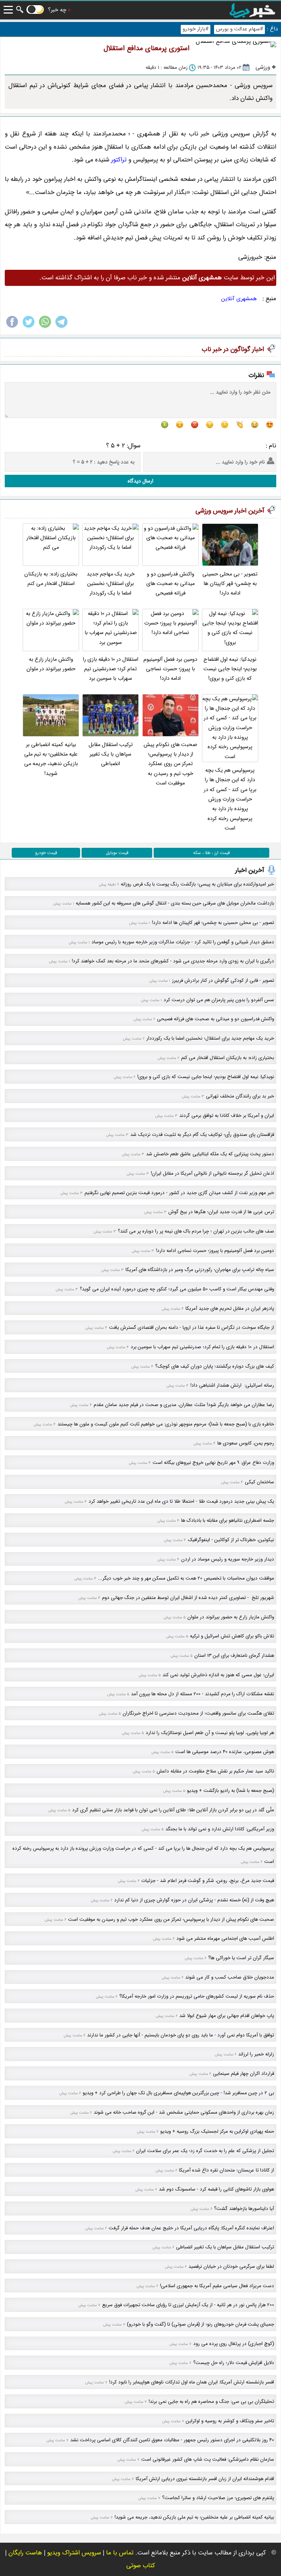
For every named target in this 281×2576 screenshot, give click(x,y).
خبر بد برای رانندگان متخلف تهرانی (240, 1096)
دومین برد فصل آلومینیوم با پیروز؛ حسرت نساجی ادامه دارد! (170, 669)
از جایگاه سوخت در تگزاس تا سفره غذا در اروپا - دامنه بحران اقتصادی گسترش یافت (192, 1328)
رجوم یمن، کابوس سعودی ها (246, 1443)
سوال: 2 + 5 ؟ (123, 446)
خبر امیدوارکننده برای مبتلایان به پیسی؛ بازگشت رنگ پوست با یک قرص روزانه (197, 884)
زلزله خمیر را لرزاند (256, 2054)
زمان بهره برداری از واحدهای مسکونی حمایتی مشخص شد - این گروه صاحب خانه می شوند (184, 2112)
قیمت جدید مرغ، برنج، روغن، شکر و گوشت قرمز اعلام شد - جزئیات (208, 1881)
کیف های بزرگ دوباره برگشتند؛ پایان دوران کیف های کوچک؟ (215, 1366)
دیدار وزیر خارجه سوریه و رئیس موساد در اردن (228, 1559)
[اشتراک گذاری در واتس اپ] (45, 327)
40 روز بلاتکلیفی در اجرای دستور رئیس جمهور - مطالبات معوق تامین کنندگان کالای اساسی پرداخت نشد (172, 2440)
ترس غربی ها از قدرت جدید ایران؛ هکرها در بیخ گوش (221, 1212)
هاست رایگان (25, 2553)
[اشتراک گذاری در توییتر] (29, 327)
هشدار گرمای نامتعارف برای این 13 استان (234, 1656)
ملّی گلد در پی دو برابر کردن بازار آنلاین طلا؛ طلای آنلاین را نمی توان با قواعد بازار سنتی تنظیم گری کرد (173, 1810)
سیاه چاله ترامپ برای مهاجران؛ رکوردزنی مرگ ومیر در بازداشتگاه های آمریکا (200, 1270)
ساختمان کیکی (259, 1482)
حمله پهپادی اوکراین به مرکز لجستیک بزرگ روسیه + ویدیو (217, 2131)
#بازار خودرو (196, 29)
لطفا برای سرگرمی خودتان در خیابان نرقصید (231, 2266)
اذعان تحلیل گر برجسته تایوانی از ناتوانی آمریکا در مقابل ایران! (212, 1173)
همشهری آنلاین (239, 299)
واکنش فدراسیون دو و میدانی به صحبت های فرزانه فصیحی (171, 584)
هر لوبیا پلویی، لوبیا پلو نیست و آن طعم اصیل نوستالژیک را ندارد (210, 1733)
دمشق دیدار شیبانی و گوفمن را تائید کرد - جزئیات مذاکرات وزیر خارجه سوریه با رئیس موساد (183, 942)
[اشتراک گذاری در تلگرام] (61, 327)
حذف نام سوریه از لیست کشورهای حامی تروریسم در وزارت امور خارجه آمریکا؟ (197, 1996)
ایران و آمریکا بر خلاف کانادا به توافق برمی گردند (227, 1116)
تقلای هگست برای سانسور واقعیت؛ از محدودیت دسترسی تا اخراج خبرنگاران (198, 1713)
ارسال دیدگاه (140, 481)
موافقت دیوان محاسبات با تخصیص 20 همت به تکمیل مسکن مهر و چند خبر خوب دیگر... (186, 1578)
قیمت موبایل (117, 853)
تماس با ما (120, 2553)
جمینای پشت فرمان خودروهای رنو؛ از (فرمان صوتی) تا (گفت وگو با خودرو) (201, 2324)
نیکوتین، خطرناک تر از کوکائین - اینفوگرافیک (231, 1540)
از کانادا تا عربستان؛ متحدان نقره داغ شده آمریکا (226, 2170)
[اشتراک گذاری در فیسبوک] (12, 327)
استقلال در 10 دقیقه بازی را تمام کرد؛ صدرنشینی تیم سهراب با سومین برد (111, 669)
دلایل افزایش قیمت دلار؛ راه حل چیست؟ (234, 2363)
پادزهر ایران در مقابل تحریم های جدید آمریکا (230, 1308)
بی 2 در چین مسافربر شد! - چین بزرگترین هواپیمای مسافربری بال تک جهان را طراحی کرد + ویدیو (178, 2093)
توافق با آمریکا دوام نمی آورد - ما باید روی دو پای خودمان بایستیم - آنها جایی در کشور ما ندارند (181, 2035)
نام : (271, 446)
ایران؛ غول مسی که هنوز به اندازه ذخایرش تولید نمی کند (218, 1675)
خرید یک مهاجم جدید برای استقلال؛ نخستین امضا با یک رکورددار (111, 584)
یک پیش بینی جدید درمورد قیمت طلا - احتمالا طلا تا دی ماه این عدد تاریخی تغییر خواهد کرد (181, 1501)
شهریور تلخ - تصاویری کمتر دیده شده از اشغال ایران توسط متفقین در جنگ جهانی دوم (188, 1598)
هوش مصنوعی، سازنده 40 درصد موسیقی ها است (225, 1752)
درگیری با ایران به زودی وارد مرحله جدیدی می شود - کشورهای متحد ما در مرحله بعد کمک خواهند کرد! (173, 961)
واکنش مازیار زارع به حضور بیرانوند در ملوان (51, 664)
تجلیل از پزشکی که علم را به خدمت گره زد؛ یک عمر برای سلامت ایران (205, 2151)
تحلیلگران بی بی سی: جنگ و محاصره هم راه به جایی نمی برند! (211, 2402)
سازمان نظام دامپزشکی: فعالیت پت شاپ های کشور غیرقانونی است (208, 2459)
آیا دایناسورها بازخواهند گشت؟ (244, 2209)
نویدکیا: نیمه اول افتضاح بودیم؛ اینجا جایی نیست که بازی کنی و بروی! (230, 669)
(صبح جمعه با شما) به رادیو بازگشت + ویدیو (231, 1791)
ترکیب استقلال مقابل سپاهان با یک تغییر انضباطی (111, 754)
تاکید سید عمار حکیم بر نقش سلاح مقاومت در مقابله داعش (215, 1771)
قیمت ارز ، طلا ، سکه (211, 853)
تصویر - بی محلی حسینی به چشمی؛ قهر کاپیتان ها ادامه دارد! (230, 584)
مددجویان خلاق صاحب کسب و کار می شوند (230, 1977)
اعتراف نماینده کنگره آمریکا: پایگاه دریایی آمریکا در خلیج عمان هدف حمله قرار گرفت (191, 2228)
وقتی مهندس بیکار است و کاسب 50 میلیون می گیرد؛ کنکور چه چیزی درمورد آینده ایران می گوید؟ (177, 1289)
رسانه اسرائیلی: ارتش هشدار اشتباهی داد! (232, 1385)
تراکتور (119, 160)
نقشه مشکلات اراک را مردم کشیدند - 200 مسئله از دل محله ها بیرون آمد (203, 1694)
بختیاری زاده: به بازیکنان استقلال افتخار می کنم (51, 579)
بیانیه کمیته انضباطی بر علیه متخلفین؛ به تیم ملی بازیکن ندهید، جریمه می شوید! (51, 759)
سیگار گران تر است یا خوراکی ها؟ (241, 1958)
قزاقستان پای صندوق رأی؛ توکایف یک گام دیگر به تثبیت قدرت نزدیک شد (202, 1135)
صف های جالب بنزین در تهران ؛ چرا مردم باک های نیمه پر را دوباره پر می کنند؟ (196, 1231)
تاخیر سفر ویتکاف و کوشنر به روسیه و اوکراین (230, 2421)
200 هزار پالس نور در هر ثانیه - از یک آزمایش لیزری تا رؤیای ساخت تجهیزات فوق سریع (188, 2305)
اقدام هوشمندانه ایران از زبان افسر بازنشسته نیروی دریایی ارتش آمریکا (205, 2479)
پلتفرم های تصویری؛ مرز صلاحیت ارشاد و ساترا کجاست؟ (218, 2498)
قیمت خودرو (46, 853)
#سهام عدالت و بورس (239, 29)
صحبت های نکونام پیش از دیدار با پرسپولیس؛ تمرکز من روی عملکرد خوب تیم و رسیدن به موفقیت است (170, 764)
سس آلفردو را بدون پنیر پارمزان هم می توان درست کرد (219, 1000)
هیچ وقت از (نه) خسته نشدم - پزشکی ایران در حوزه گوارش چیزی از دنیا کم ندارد (194, 1900)
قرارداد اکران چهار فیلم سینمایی (243, 2074)
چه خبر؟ (57, 10)
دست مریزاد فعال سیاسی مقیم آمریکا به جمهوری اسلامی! (217, 2286)
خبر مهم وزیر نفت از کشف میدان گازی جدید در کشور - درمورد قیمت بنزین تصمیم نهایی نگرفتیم (179, 1193)
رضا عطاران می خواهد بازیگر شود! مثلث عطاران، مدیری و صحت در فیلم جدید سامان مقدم (184, 1405)
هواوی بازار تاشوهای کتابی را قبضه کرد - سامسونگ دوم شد (216, 2189)
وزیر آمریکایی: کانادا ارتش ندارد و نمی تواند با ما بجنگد (220, 1829)
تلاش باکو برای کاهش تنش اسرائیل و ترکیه (232, 1636)
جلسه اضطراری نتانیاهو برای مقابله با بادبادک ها (228, 1520)
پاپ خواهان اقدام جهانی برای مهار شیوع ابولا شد (227, 2016)
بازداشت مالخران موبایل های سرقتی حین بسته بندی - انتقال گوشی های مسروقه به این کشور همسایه (175, 903)
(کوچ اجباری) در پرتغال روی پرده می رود (234, 2344)
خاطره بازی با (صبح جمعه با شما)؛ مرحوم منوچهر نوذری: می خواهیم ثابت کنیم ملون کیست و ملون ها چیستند (166, 1424)
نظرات (256, 375)
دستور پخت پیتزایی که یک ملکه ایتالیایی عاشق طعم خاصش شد (210, 1154)
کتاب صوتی (141, 2566)
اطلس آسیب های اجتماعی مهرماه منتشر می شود (225, 1938)
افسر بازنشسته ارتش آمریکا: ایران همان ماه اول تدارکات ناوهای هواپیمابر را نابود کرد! (192, 2382)
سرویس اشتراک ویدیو (74, 2553)
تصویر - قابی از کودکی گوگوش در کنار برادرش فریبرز (223, 981)
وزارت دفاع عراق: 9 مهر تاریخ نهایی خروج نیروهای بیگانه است (213, 1463)
